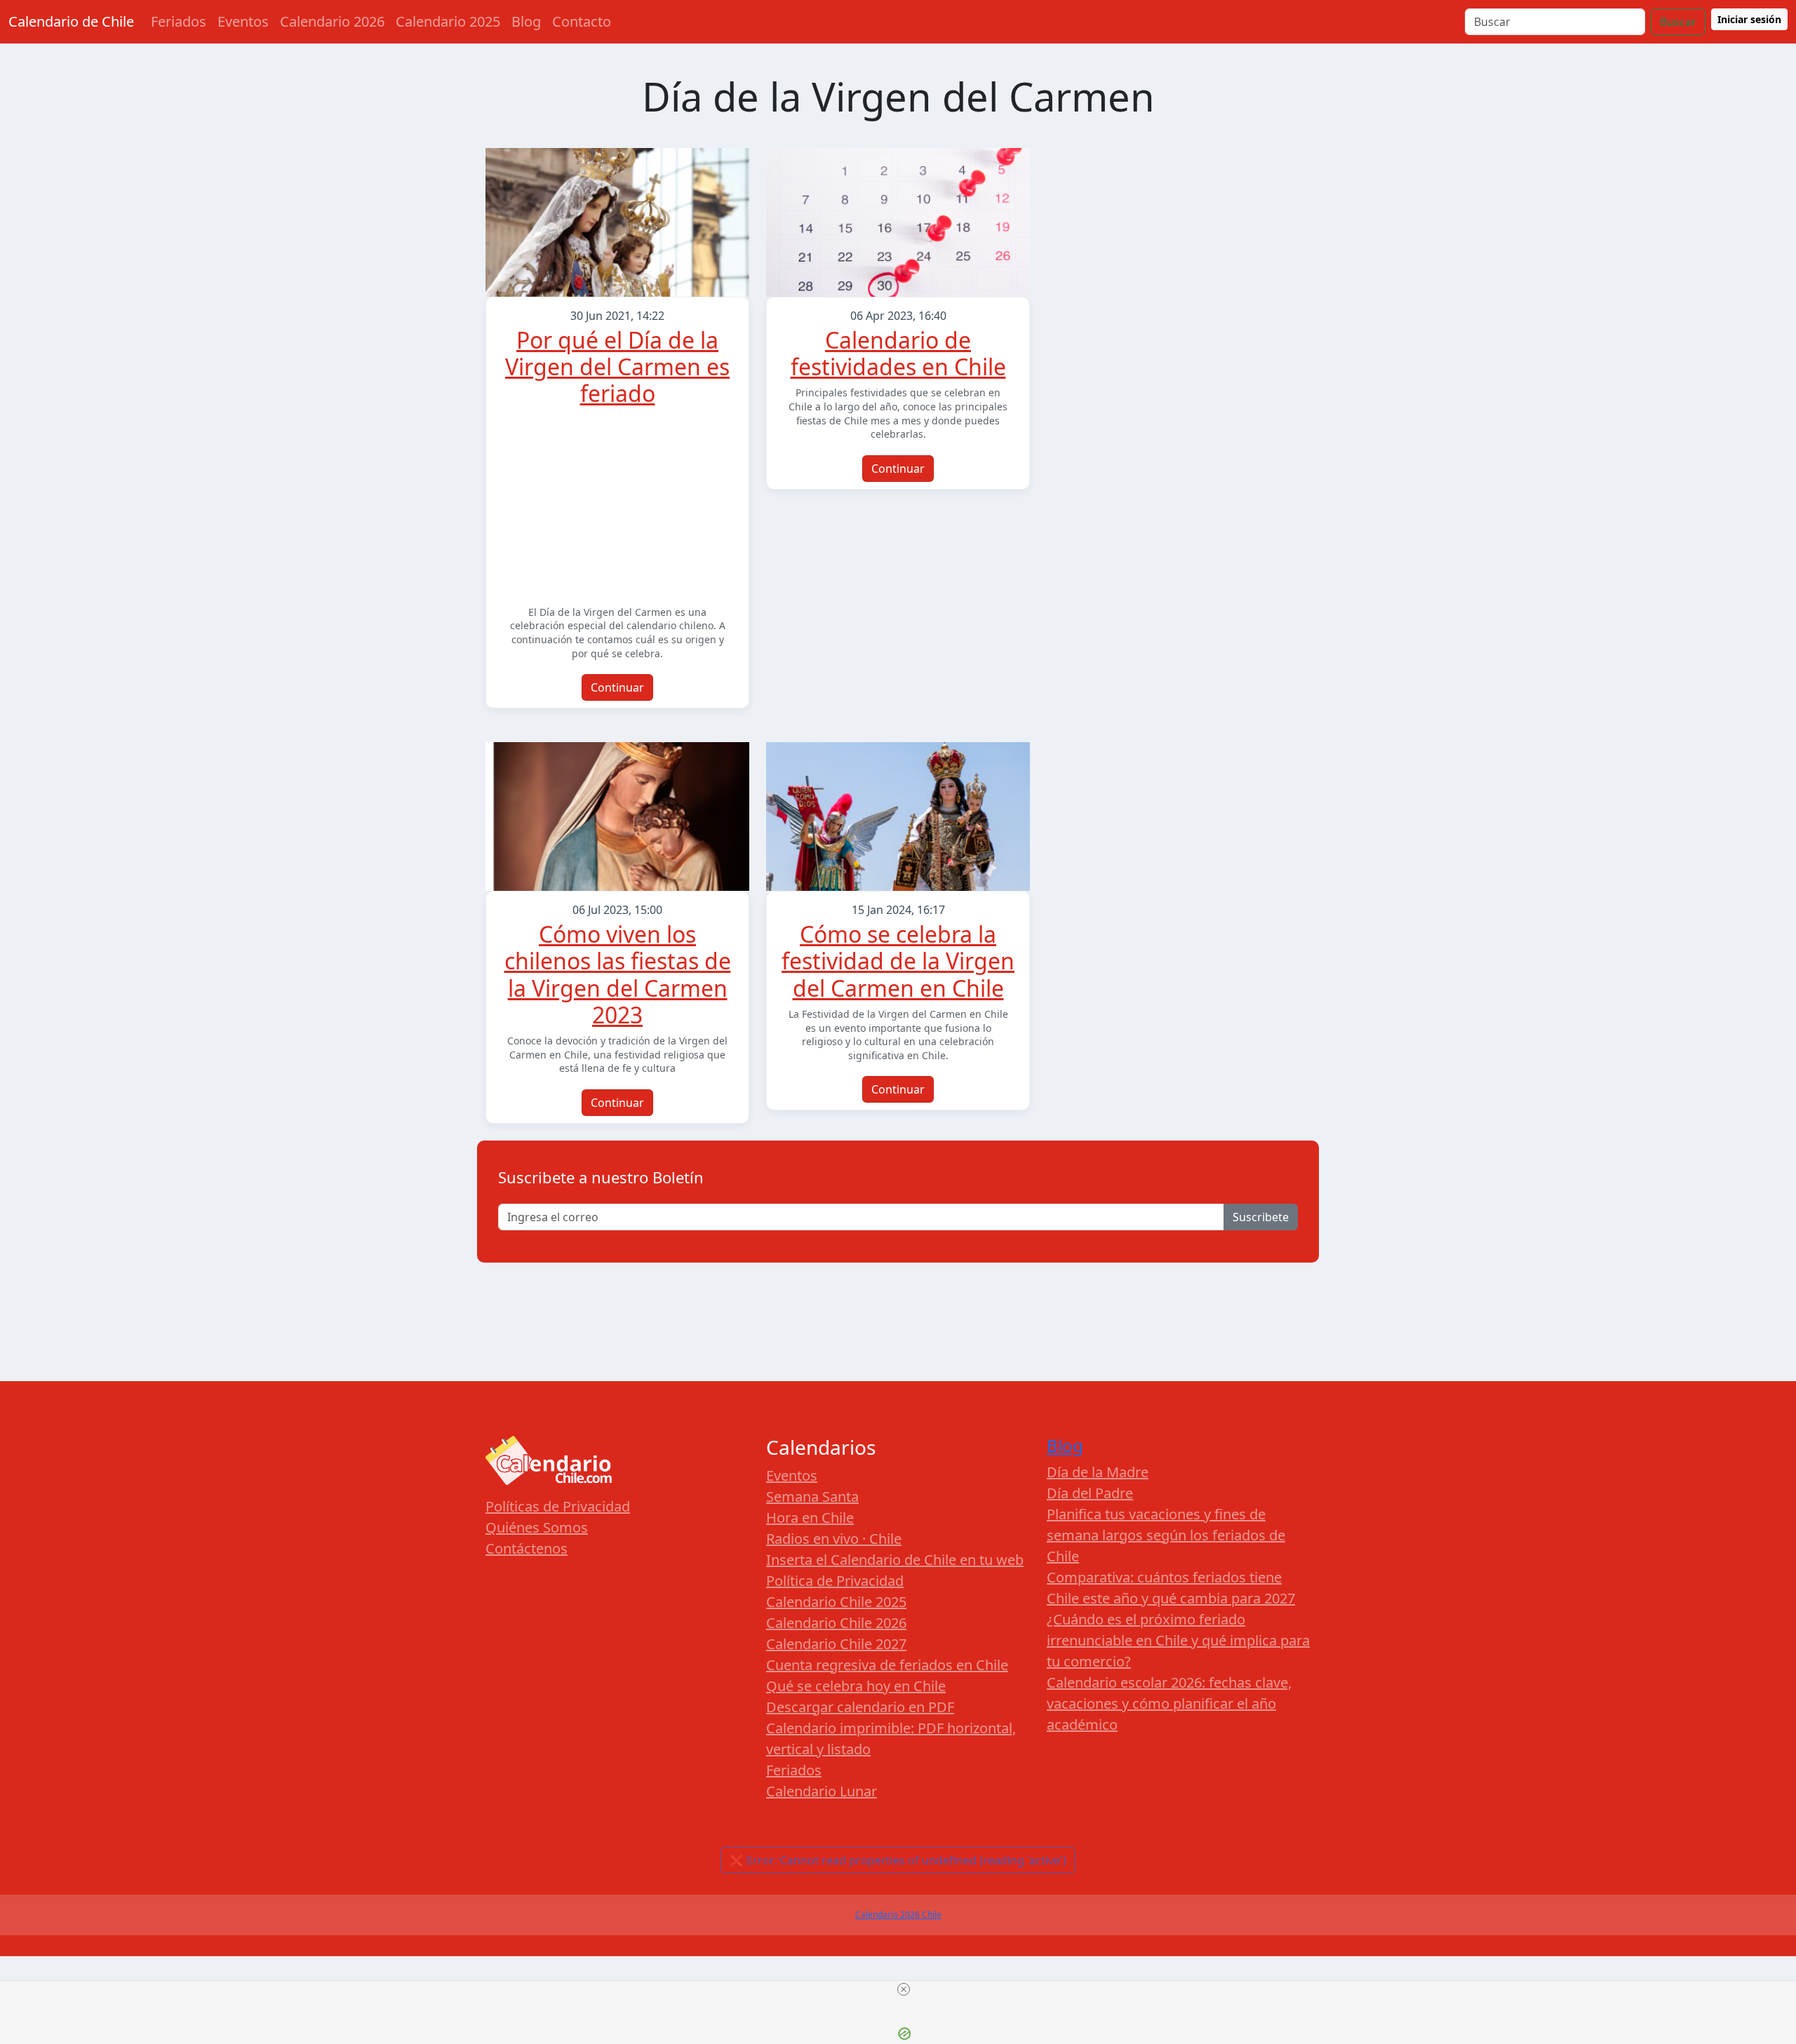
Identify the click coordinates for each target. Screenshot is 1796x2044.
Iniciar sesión (1749, 19)
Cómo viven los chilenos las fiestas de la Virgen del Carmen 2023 (618, 974)
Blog (526, 21)
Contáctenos (527, 1548)
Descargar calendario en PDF (860, 1707)
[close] (904, 1989)
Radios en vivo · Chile (834, 1539)
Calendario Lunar (822, 1791)
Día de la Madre (1098, 1472)
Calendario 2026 (332, 21)
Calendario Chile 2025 (836, 1602)
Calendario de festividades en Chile (898, 353)
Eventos (243, 21)
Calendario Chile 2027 (836, 1644)
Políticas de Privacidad (558, 1506)
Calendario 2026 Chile (898, 1915)
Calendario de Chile (71, 21)
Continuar (617, 687)
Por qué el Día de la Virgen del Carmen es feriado (617, 367)
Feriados (179, 21)
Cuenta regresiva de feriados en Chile (887, 1665)
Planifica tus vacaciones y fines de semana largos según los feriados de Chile (1166, 1535)
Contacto (582, 21)
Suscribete (1261, 1217)
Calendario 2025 (448, 21)
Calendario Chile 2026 (836, 1623)
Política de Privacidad (835, 1581)
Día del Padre (1090, 1493)
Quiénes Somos (537, 1527)
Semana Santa (812, 1497)
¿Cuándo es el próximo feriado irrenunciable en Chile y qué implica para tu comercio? (1178, 1640)
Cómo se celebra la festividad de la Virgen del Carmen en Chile (898, 961)
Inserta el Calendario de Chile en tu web (895, 1560)
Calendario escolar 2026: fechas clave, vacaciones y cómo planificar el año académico (1169, 1703)
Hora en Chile (810, 1518)
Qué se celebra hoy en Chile (856, 1686)
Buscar (1678, 22)
